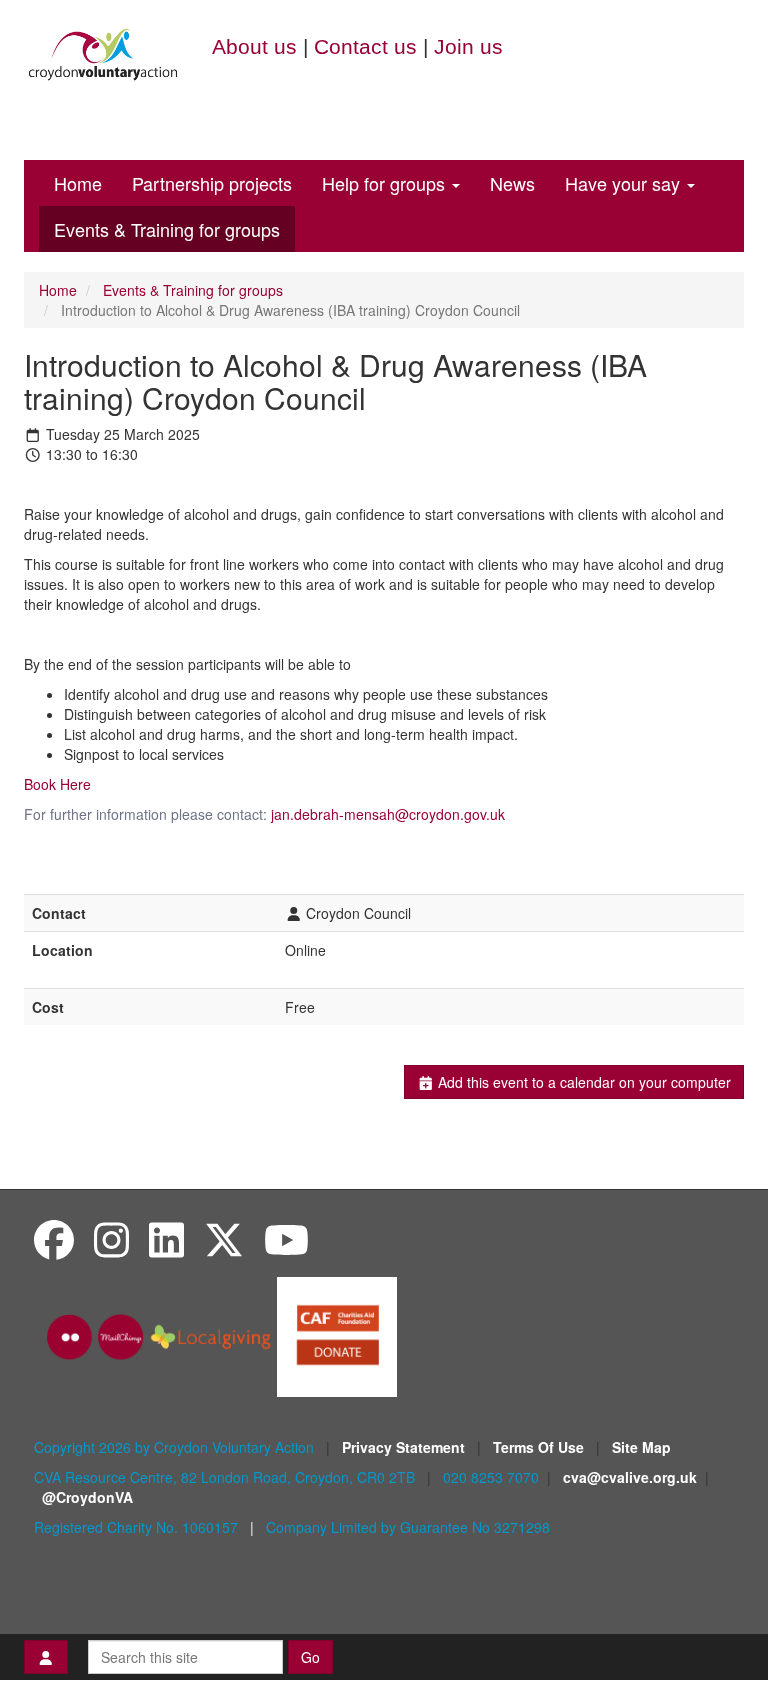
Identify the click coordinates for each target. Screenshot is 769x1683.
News (512, 183)
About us (254, 46)
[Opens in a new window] (337, 1335)
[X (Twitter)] (224, 1238)
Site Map (641, 1447)
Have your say (625, 183)
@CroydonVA (87, 1497)
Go (310, 1657)
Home (78, 183)
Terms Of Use (540, 1447)
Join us (468, 46)
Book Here (59, 784)
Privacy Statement (405, 1447)
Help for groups (386, 183)
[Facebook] (54, 1238)
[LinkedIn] (166, 1238)
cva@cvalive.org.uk (630, 1477)
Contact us (365, 46)
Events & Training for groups (167, 229)
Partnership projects (212, 183)
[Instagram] (111, 1238)
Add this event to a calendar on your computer (582, 1082)
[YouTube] (286, 1238)
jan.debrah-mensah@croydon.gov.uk (388, 814)
